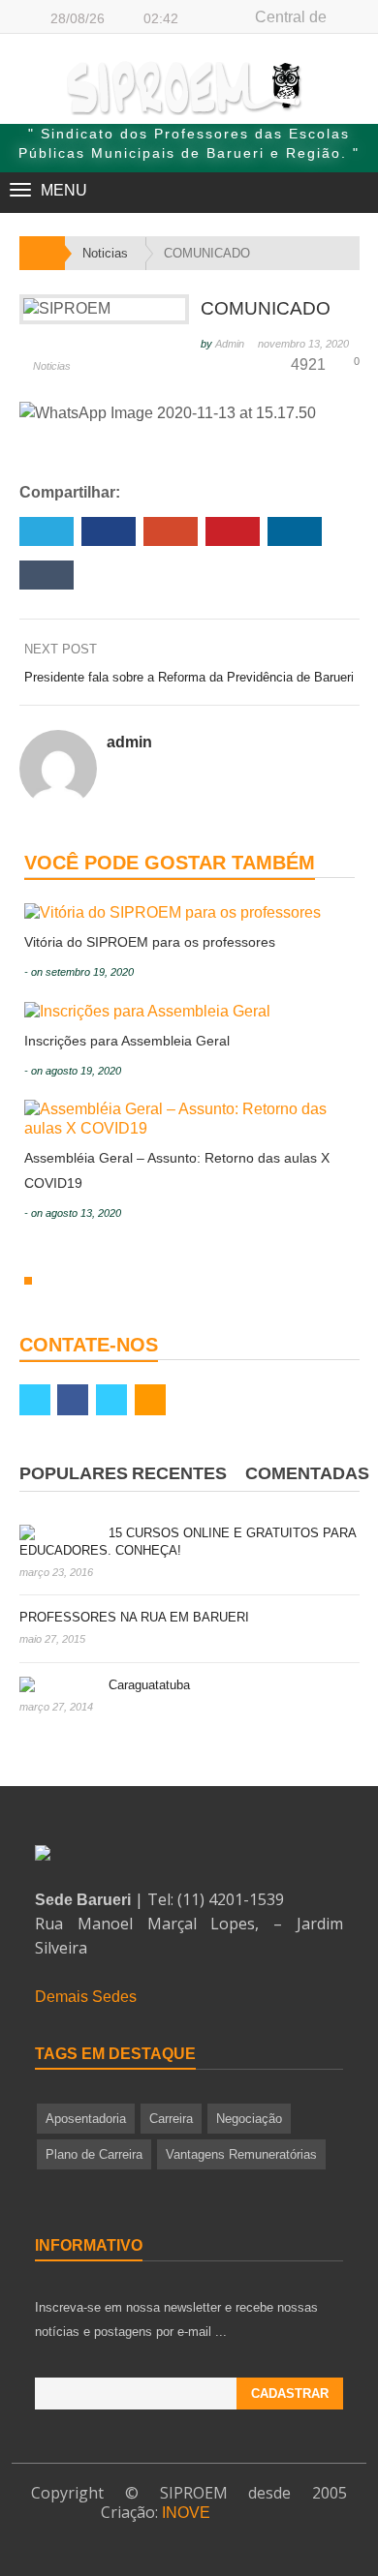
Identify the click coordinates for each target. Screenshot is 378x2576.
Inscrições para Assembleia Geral (127, 1041)
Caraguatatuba (149, 1685)
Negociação (249, 2119)
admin (230, 344)
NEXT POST (63, 649)
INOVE (186, 2513)
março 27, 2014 (56, 1707)
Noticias (52, 366)
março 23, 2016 (56, 1572)
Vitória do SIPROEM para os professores (150, 942)
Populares (74, 1473)
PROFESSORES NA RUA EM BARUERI (134, 1617)
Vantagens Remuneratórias (241, 2154)
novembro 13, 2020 (303, 344)
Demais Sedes (86, 1997)
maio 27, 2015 (52, 1639)
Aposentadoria (86, 2119)
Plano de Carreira (94, 2154)
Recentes (179, 1473)
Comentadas (307, 1473)
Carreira (171, 2119)
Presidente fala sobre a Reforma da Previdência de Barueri (189, 677)
